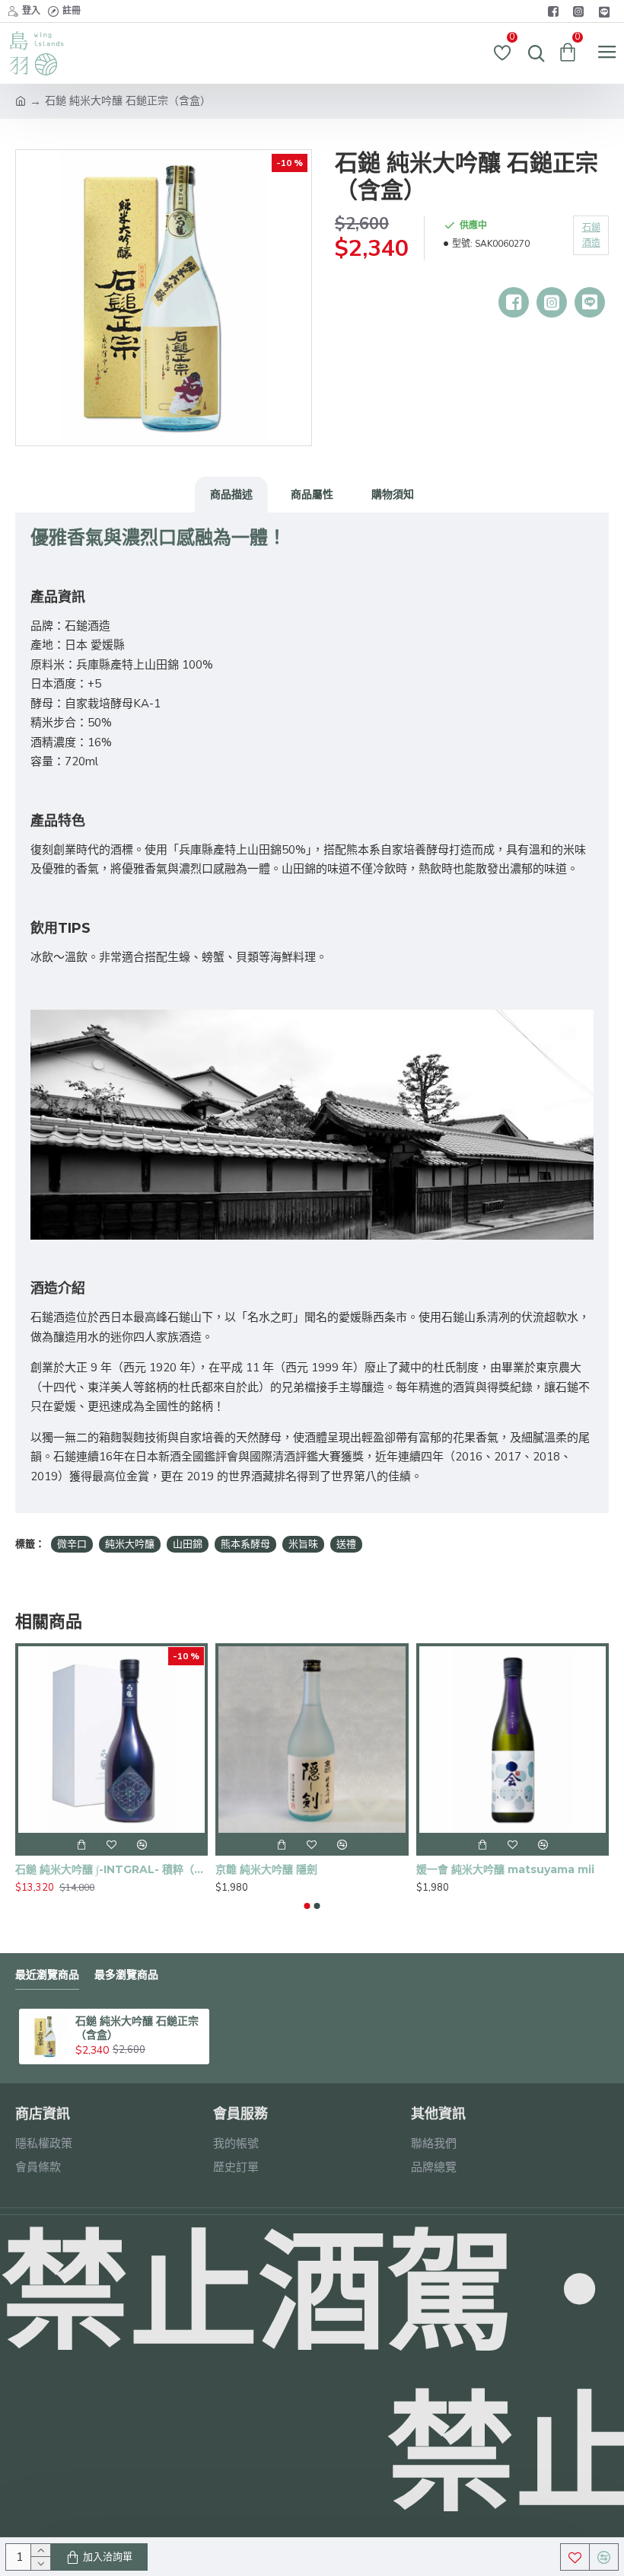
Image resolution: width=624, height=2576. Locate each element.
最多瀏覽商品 (126, 1975)
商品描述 (231, 494)
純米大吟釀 (130, 1544)
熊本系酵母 (245, 1544)
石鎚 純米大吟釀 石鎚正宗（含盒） (137, 2028)
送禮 (346, 1544)
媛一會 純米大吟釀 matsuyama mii (505, 1869)
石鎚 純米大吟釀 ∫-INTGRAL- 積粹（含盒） (111, 1869)
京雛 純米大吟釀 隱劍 (266, 1869)
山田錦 (188, 1544)
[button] (307, 1906)
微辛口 (72, 1544)
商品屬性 (312, 494)
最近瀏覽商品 (47, 1975)
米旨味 (303, 1544)
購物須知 (393, 494)
